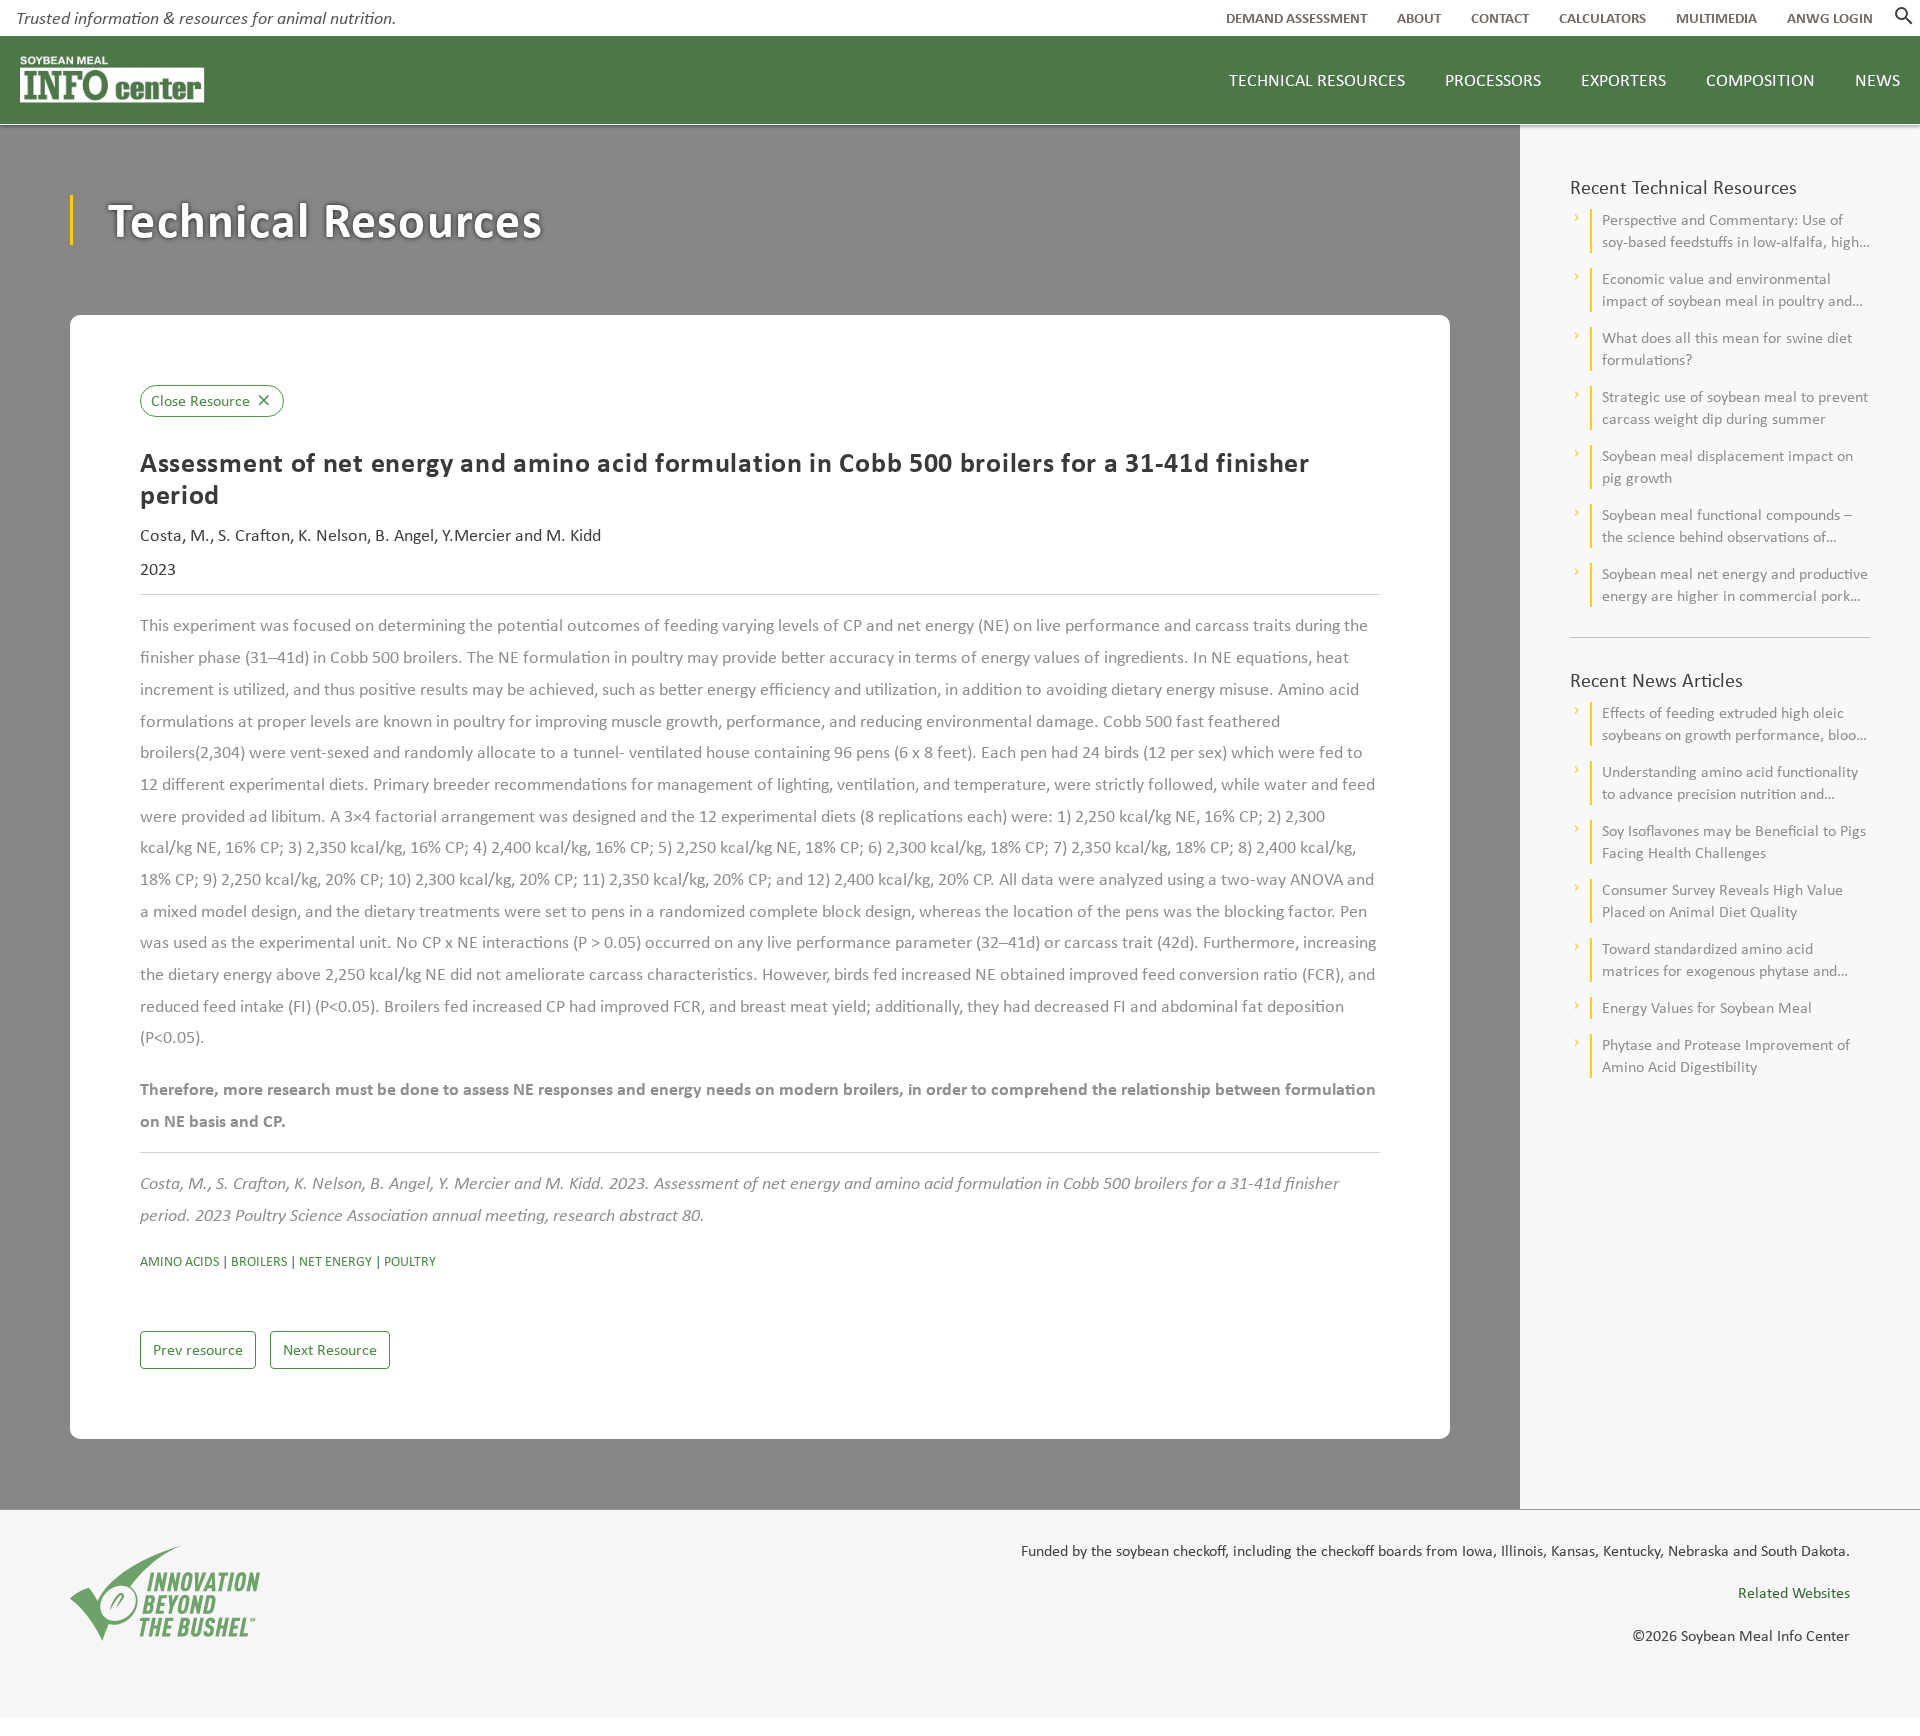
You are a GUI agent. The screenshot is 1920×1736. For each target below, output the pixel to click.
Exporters (1623, 80)
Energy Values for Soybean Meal (1707, 1007)
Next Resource (330, 1349)
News (1877, 80)
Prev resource (198, 1349)
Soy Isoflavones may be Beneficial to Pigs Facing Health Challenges (1734, 841)
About (1419, 18)
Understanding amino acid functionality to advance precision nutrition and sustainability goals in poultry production (1733, 783)
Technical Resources (1317, 80)
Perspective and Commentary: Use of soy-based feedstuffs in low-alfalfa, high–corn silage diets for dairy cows (1734, 231)
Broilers (259, 1261)
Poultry (410, 1261)
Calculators (1602, 18)
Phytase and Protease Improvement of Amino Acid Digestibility (1726, 1055)
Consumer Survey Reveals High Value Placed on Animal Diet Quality (1722, 900)
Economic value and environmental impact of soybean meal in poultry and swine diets (1727, 290)
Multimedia (1716, 18)
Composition (1760, 80)
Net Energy (335, 1261)
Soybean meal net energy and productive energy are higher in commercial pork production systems (1735, 585)
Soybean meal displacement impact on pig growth (1727, 466)
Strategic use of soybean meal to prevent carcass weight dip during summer (1735, 407)
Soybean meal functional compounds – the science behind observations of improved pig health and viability (1727, 526)
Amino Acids (179, 1261)
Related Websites (1794, 1592)
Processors (1493, 80)
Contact (1500, 18)
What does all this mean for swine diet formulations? (1727, 348)
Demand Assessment (1296, 18)
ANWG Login (1830, 18)
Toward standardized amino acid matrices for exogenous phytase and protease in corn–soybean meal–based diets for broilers (1727, 960)
